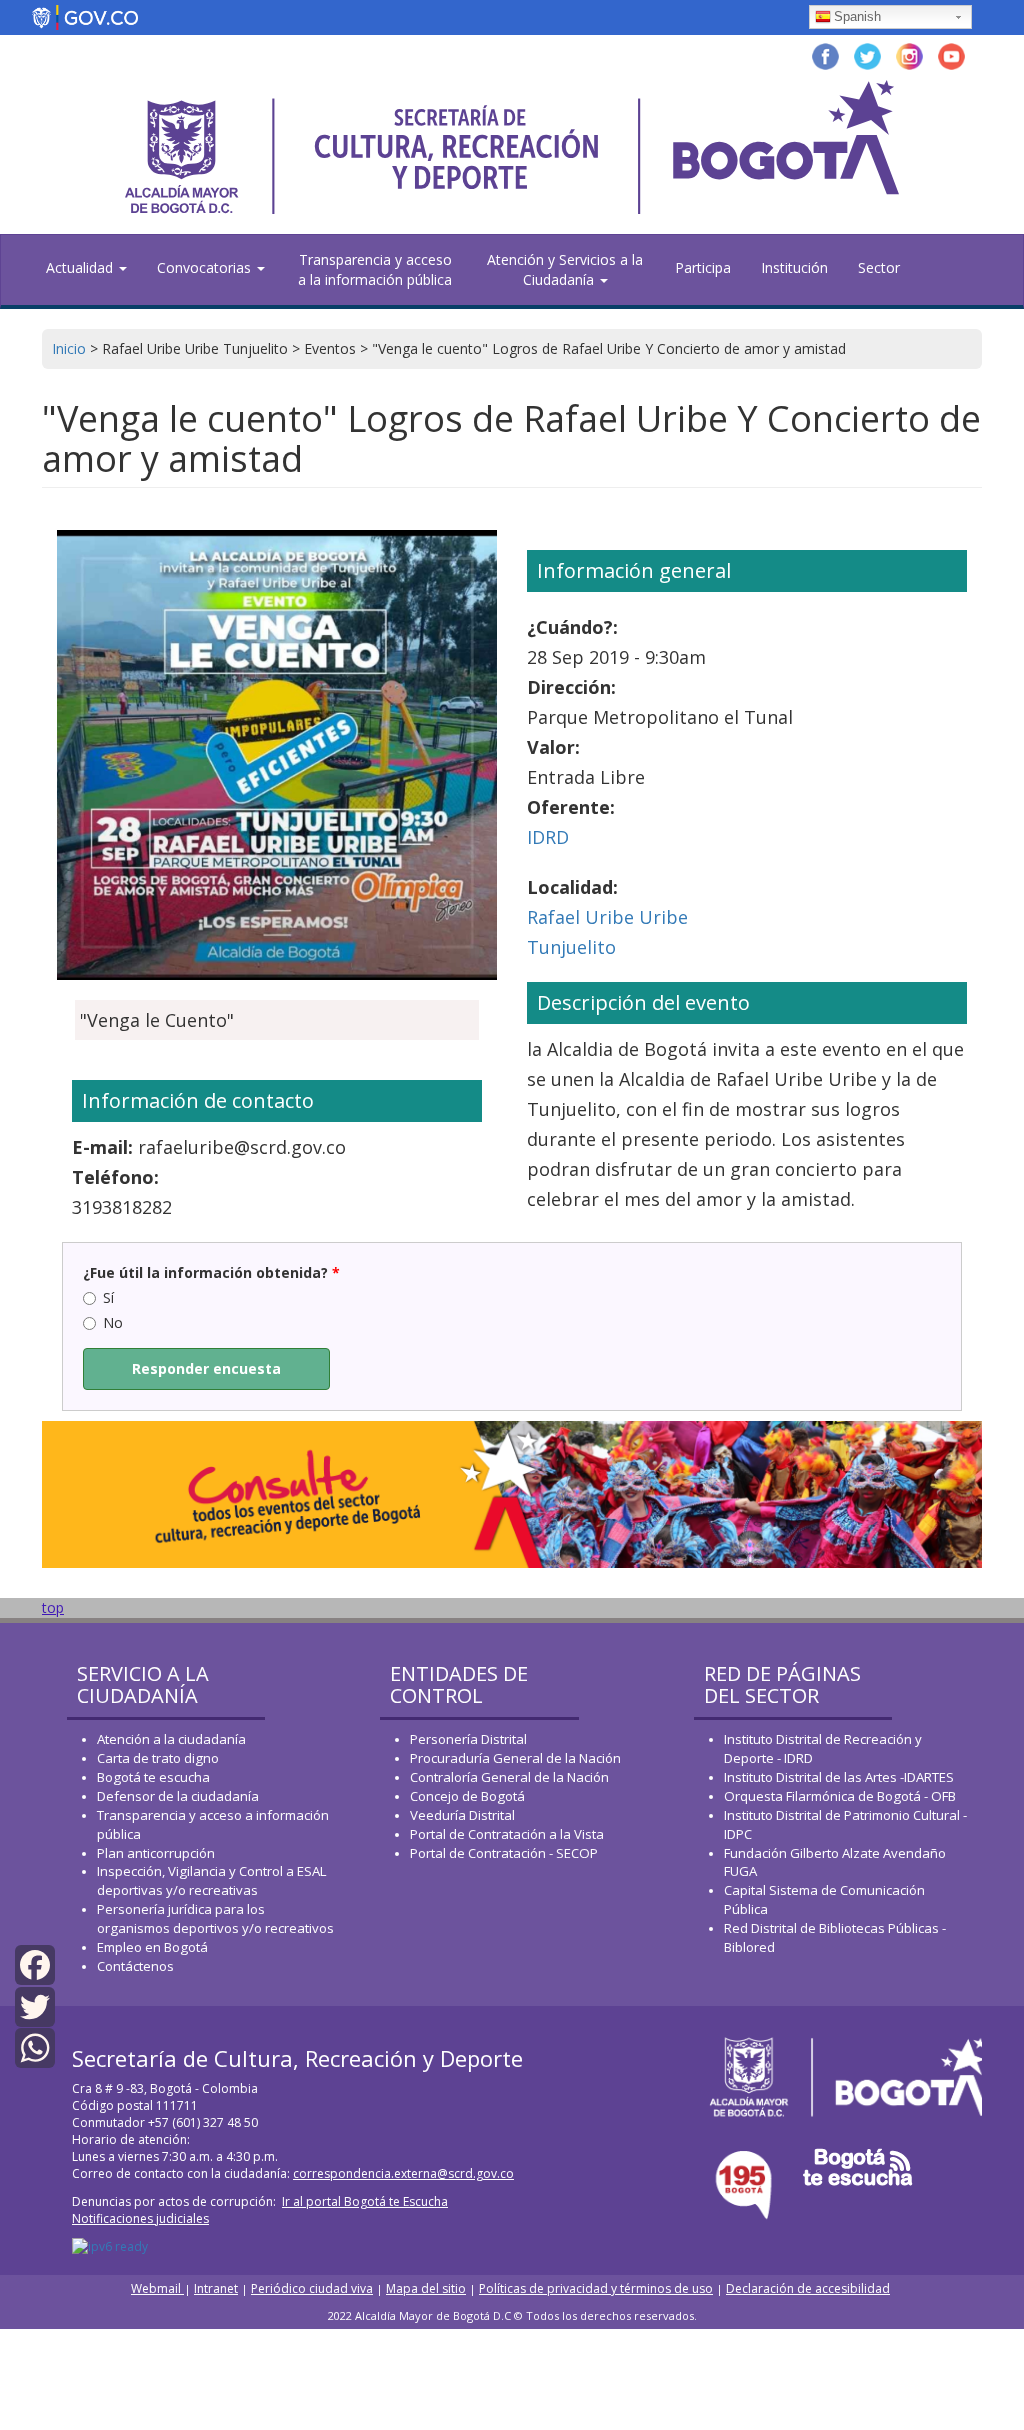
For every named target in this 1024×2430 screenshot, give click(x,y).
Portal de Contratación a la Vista (507, 1834)
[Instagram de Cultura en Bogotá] (909, 54)
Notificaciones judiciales (140, 2218)
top (53, 1607)
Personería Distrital (468, 1739)
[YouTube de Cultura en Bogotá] (951, 54)
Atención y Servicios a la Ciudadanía (565, 269)
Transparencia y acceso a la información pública (375, 269)
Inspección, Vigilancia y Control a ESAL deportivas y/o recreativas (211, 1880)
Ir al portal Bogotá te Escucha (365, 2201)
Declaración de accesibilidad (808, 2288)
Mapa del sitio (426, 2288)
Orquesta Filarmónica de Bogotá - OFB (840, 1796)
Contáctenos (135, 1966)
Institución (794, 267)
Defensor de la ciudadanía (178, 1796)
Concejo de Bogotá (467, 1796)
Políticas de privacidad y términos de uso (596, 2288)
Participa (703, 267)
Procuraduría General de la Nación (515, 1758)
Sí (108, 1297)
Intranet (216, 2288)
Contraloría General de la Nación (509, 1777)
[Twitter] (35, 2004)
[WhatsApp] (35, 2046)
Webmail (157, 2288)
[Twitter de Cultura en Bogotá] (867, 54)
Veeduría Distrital (462, 1815)
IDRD (548, 837)
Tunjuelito (571, 947)
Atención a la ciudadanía (171, 1739)
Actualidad (81, 267)
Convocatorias (206, 267)
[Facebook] (35, 1963)
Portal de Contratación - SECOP (504, 1853)
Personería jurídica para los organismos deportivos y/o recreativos (215, 1918)
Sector (879, 267)
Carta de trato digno (158, 1758)
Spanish (857, 16)
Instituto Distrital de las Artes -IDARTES (840, 1777)
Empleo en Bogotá (152, 1947)
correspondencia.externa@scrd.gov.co (403, 2173)
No (113, 1322)
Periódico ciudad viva (312, 2288)
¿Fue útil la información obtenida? (211, 1272)
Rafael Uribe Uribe (607, 917)
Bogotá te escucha (153, 1777)
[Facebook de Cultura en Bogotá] (825, 54)
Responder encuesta (206, 1368)
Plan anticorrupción (156, 1853)
